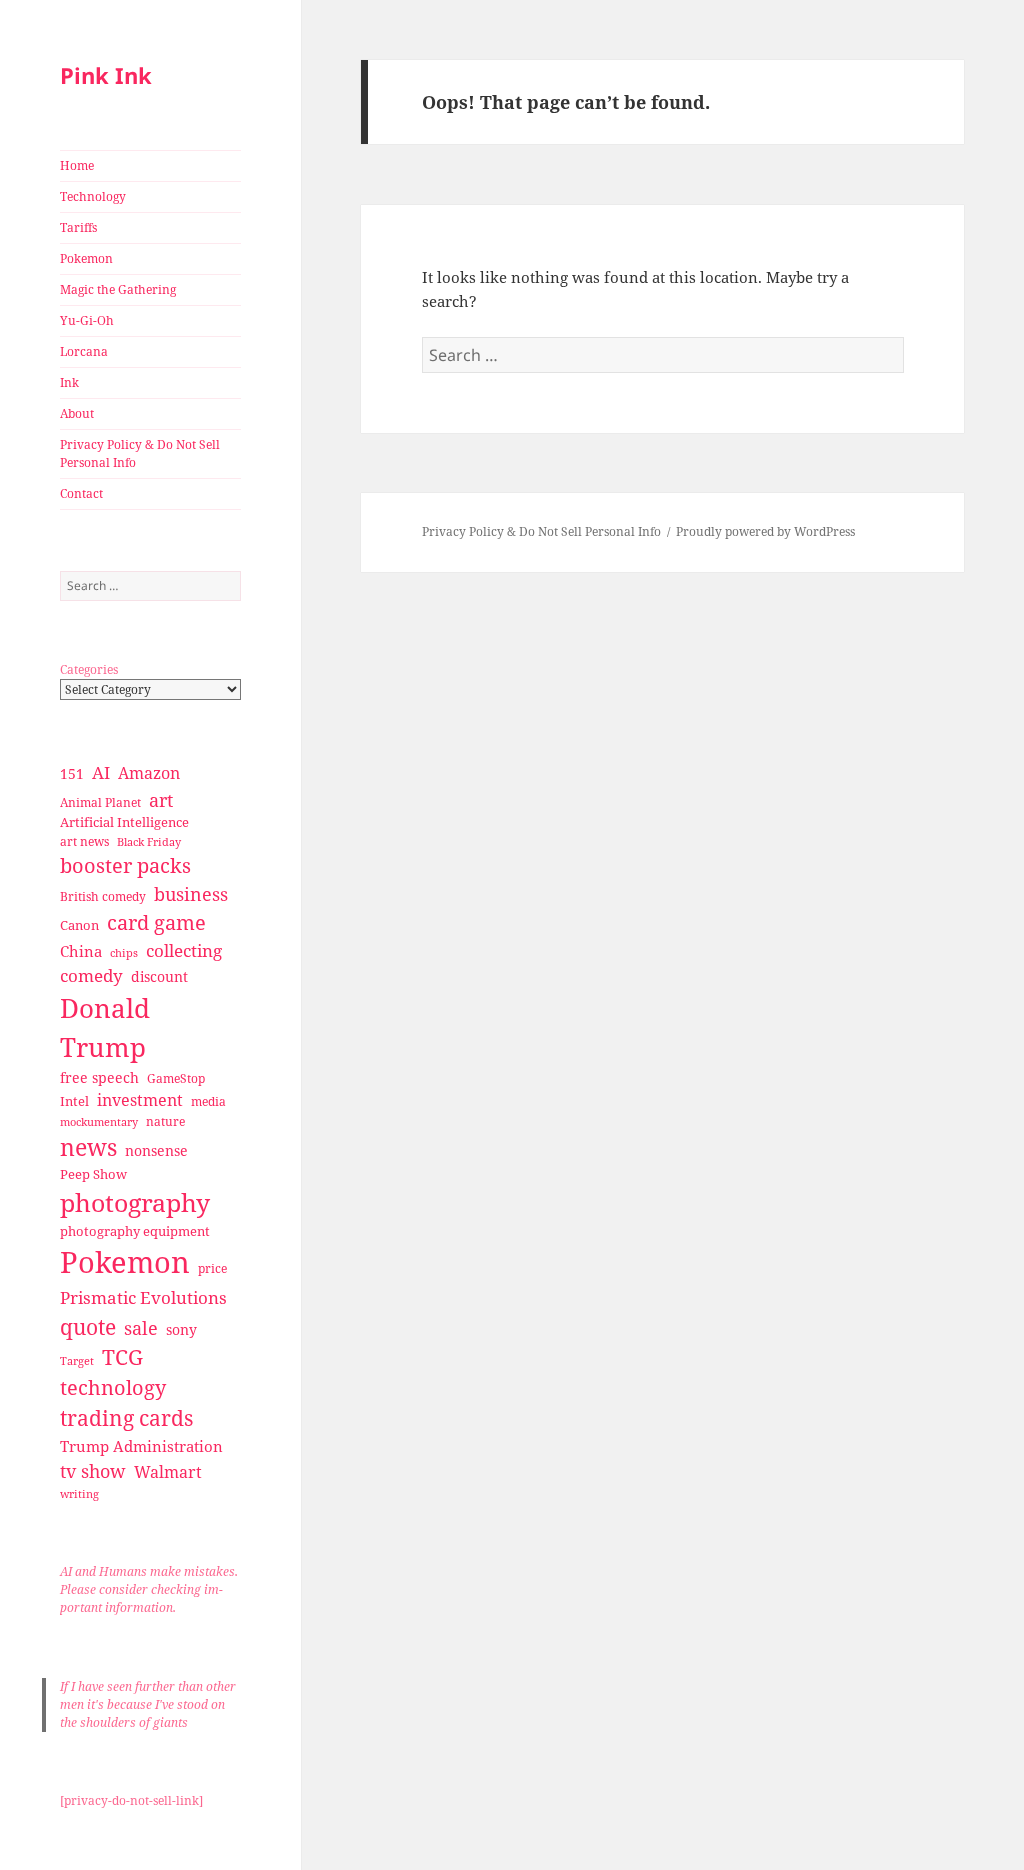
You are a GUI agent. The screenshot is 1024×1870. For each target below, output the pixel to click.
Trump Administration (141, 1446)
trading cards (126, 1418)
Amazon (149, 773)
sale (141, 1327)
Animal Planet (100, 802)
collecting (184, 950)
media (208, 1101)
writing (79, 1493)
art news (84, 841)
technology (113, 1387)
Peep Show (93, 1174)
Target (77, 1361)
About (77, 413)
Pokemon (86, 258)
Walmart (168, 1472)
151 (72, 773)
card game (156, 922)
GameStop (176, 1078)
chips (124, 952)
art (161, 799)
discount (159, 976)
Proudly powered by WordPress (765, 531)
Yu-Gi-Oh (87, 320)
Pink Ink (106, 75)
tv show (93, 1471)
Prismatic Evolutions (143, 1297)
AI (101, 772)
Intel (74, 1101)
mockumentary (99, 1122)
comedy (91, 975)
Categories (89, 669)
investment (140, 1100)
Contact (81, 493)
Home (77, 165)
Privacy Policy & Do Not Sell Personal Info (140, 453)
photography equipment (135, 1231)
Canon (79, 925)
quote (88, 1326)
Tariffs (78, 227)
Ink (69, 382)
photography (135, 1202)
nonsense (156, 1150)
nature (165, 1121)
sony (181, 1329)
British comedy (103, 896)
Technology (93, 196)
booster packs (125, 865)
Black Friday (149, 841)
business (191, 893)
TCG (122, 1357)
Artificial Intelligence (124, 822)
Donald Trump (105, 1027)
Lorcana (84, 351)
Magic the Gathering (118, 289)
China (81, 951)
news (88, 1147)
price (212, 1268)
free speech (99, 1077)
